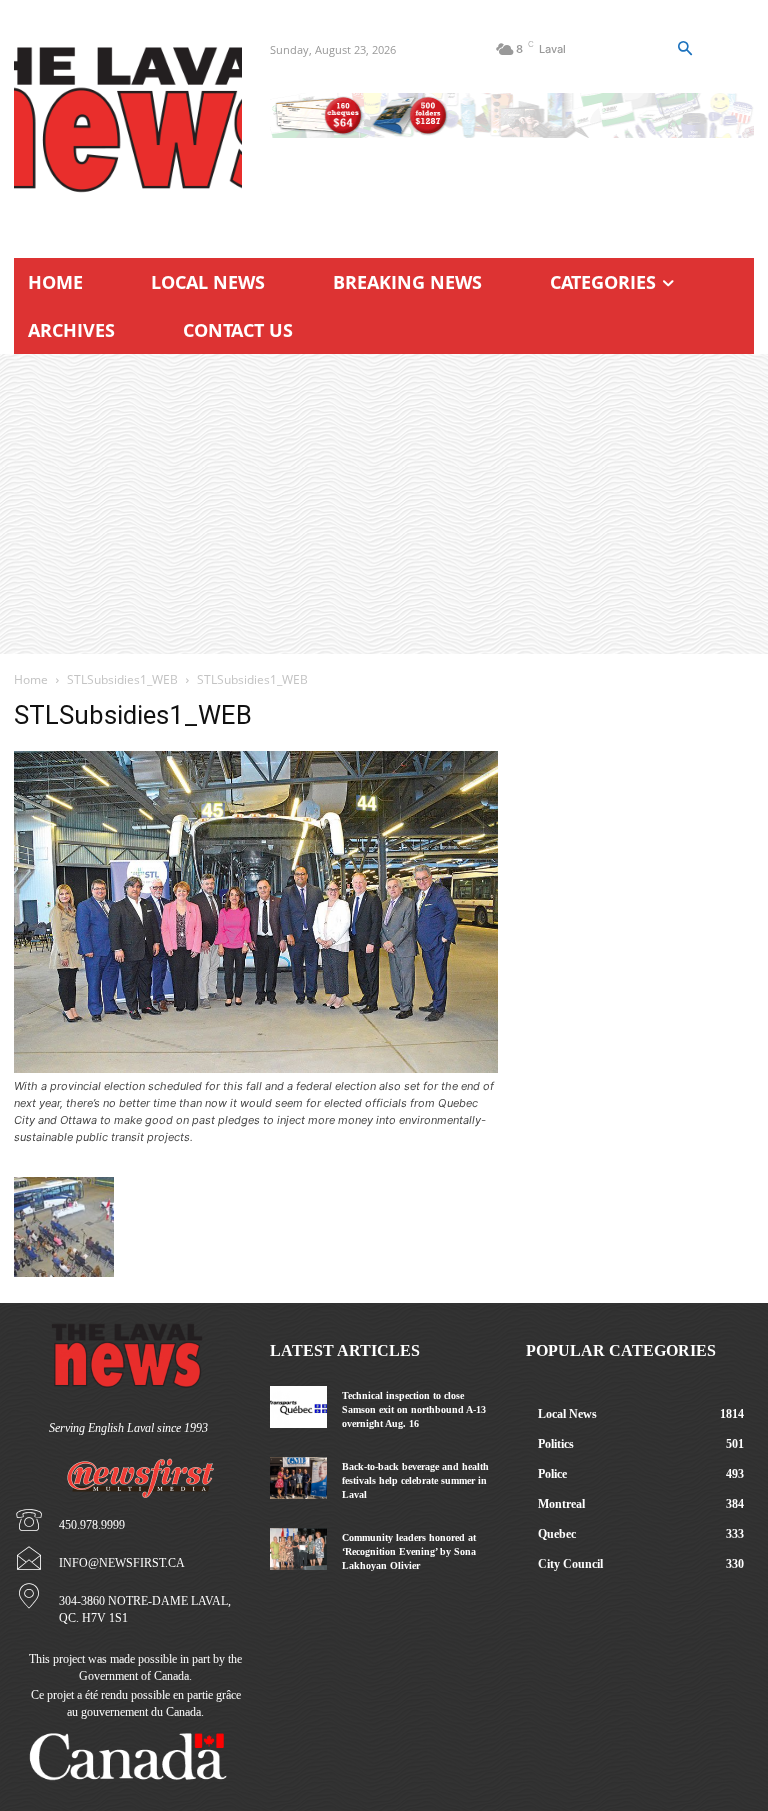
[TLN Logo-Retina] (128, 120)
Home (31, 679)
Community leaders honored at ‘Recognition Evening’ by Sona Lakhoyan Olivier (409, 1551)
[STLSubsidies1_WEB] (256, 1067)
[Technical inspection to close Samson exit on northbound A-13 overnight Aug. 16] (298, 1407)
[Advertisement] (384, 504)
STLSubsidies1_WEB (122, 679)
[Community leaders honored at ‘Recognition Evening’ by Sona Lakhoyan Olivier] (298, 1549)
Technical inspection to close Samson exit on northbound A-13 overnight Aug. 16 (414, 1409)
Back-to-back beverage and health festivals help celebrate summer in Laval (415, 1480)
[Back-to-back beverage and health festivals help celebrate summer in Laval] (298, 1478)
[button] (685, 49)
